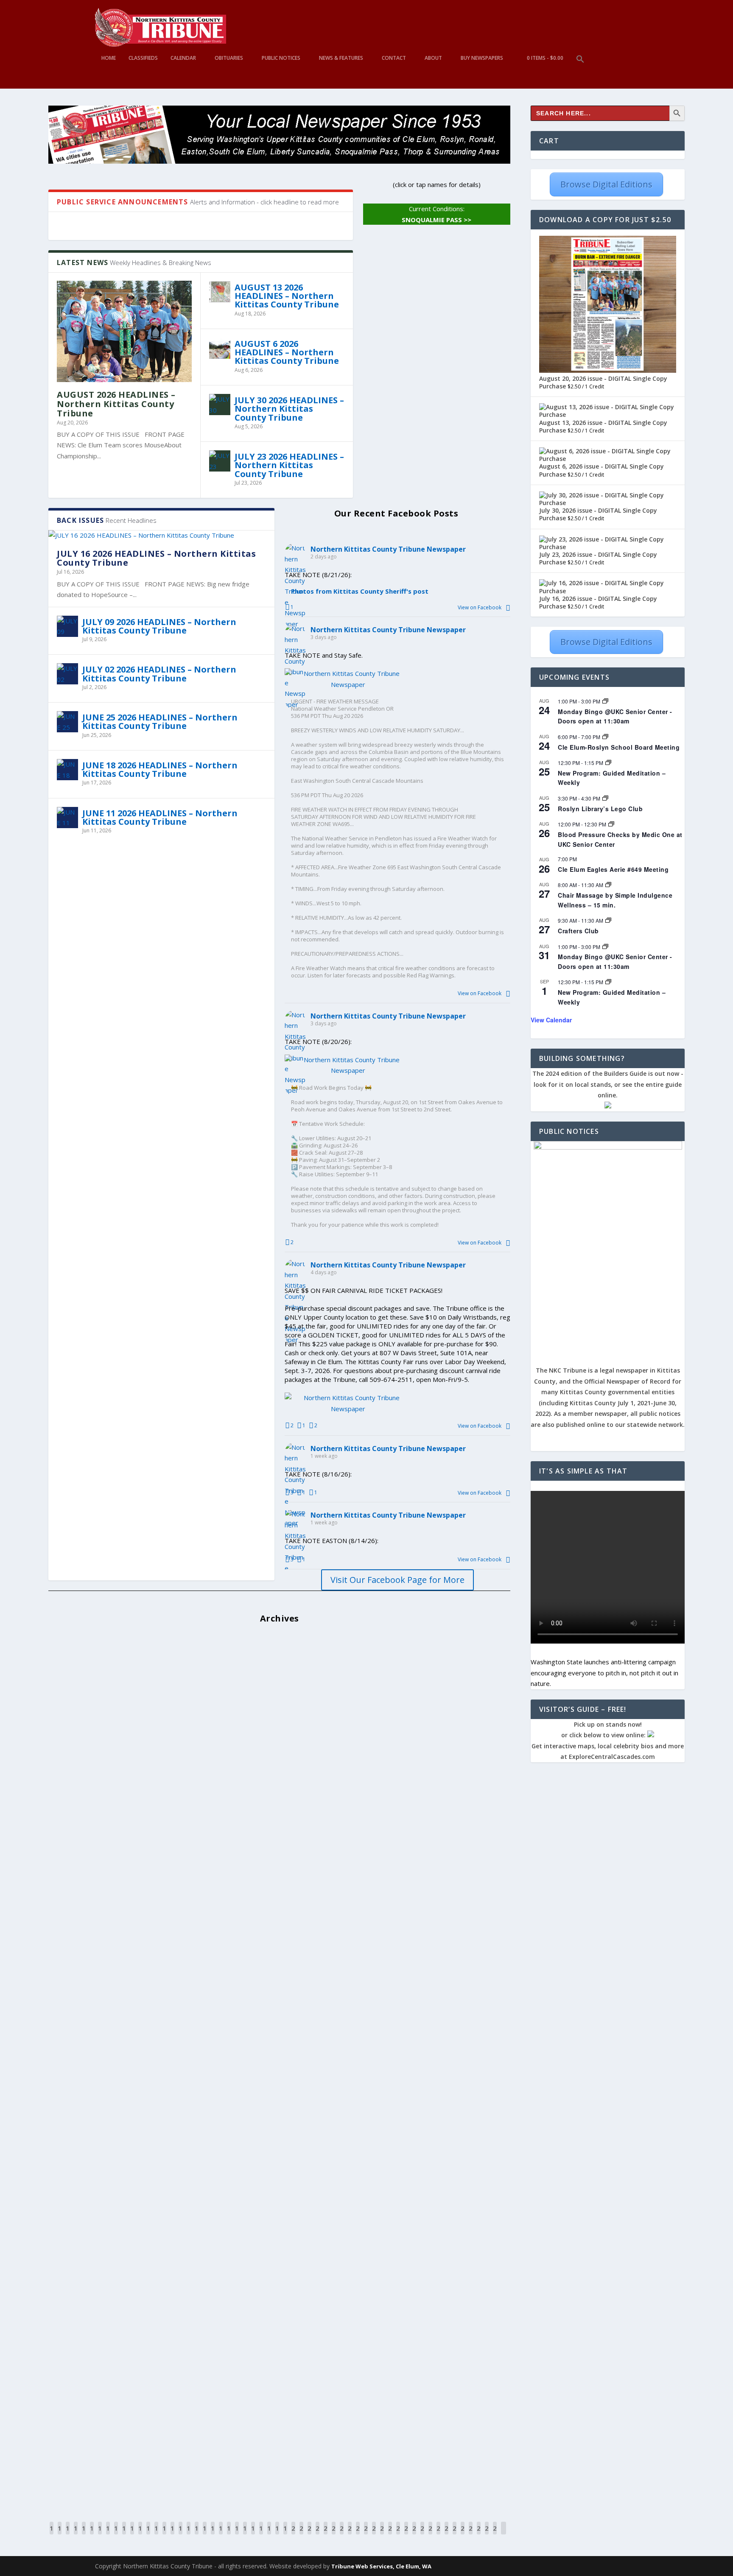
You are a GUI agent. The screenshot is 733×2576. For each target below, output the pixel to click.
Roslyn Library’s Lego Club (600, 809)
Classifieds (143, 58)
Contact (394, 58)
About (433, 58)
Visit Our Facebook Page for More (397, 1580)
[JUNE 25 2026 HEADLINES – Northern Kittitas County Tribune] (67, 722)
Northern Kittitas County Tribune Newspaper (388, 549)
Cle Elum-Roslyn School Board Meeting (619, 747)
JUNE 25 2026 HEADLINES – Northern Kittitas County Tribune (160, 721)
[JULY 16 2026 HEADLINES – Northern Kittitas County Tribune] (161, 536)
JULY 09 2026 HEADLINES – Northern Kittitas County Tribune (159, 626)
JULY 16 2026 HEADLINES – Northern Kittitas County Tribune (156, 558)
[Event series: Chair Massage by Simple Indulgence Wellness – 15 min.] (608, 885)
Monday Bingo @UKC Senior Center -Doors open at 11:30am (615, 716)
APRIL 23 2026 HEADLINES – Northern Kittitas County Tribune (196, 2179)
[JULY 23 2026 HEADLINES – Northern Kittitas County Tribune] (220, 461)
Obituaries (229, 58)
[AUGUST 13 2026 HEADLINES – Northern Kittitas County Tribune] (220, 292)
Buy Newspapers (482, 58)
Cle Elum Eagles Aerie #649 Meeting (613, 869)
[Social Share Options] (508, 607)
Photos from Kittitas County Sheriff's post (360, 591)
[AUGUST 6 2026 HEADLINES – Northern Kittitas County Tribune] (220, 348)
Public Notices (281, 58)
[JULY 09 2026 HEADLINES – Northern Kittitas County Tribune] (67, 626)
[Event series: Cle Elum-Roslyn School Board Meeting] (605, 737)
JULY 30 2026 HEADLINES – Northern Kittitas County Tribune (289, 409)
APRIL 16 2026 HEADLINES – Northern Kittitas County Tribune (196, 2267)
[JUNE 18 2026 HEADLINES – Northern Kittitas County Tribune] (67, 770)
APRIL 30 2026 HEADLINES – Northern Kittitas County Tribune (196, 2092)
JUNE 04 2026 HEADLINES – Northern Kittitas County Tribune (194, 1653)
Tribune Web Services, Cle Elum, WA (381, 2566)
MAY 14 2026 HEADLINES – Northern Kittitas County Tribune (193, 1916)
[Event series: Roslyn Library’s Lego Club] (605, 798)
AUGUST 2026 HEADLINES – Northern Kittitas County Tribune (116, 404)
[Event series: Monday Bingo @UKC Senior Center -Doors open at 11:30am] (605, 701)
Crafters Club (578, 931)
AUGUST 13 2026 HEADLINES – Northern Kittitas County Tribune (287, 296)
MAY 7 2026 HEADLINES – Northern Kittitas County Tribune (190, 2004)
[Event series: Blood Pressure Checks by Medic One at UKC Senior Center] (611, 824)
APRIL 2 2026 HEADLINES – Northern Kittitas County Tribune (193, 2442)
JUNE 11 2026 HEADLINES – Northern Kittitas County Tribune (160, 817)
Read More (80, 1701)
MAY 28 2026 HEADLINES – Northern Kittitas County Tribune (193, 1741)
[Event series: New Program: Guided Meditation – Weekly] (608, 762)
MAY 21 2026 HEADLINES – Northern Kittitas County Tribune (193, 1829)
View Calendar (551, 1020)
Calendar (183, 58)
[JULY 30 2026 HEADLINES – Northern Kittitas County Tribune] (220, 405)
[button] (580, 72)
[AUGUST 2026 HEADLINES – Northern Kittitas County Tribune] (124, 331)
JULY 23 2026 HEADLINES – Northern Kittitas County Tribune (289, 465)
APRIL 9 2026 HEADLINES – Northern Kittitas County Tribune (193, 2354)
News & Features (341, 58)
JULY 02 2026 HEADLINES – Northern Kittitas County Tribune (159, 674)
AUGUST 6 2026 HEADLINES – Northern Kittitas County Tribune (287, 352)
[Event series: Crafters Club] (608, 920)
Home (109, 58)
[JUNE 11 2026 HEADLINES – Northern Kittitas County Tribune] (67, 818)
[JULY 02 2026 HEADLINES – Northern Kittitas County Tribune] (67, 674)
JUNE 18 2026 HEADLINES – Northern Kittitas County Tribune (160, 769)
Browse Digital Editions (606, 184)
